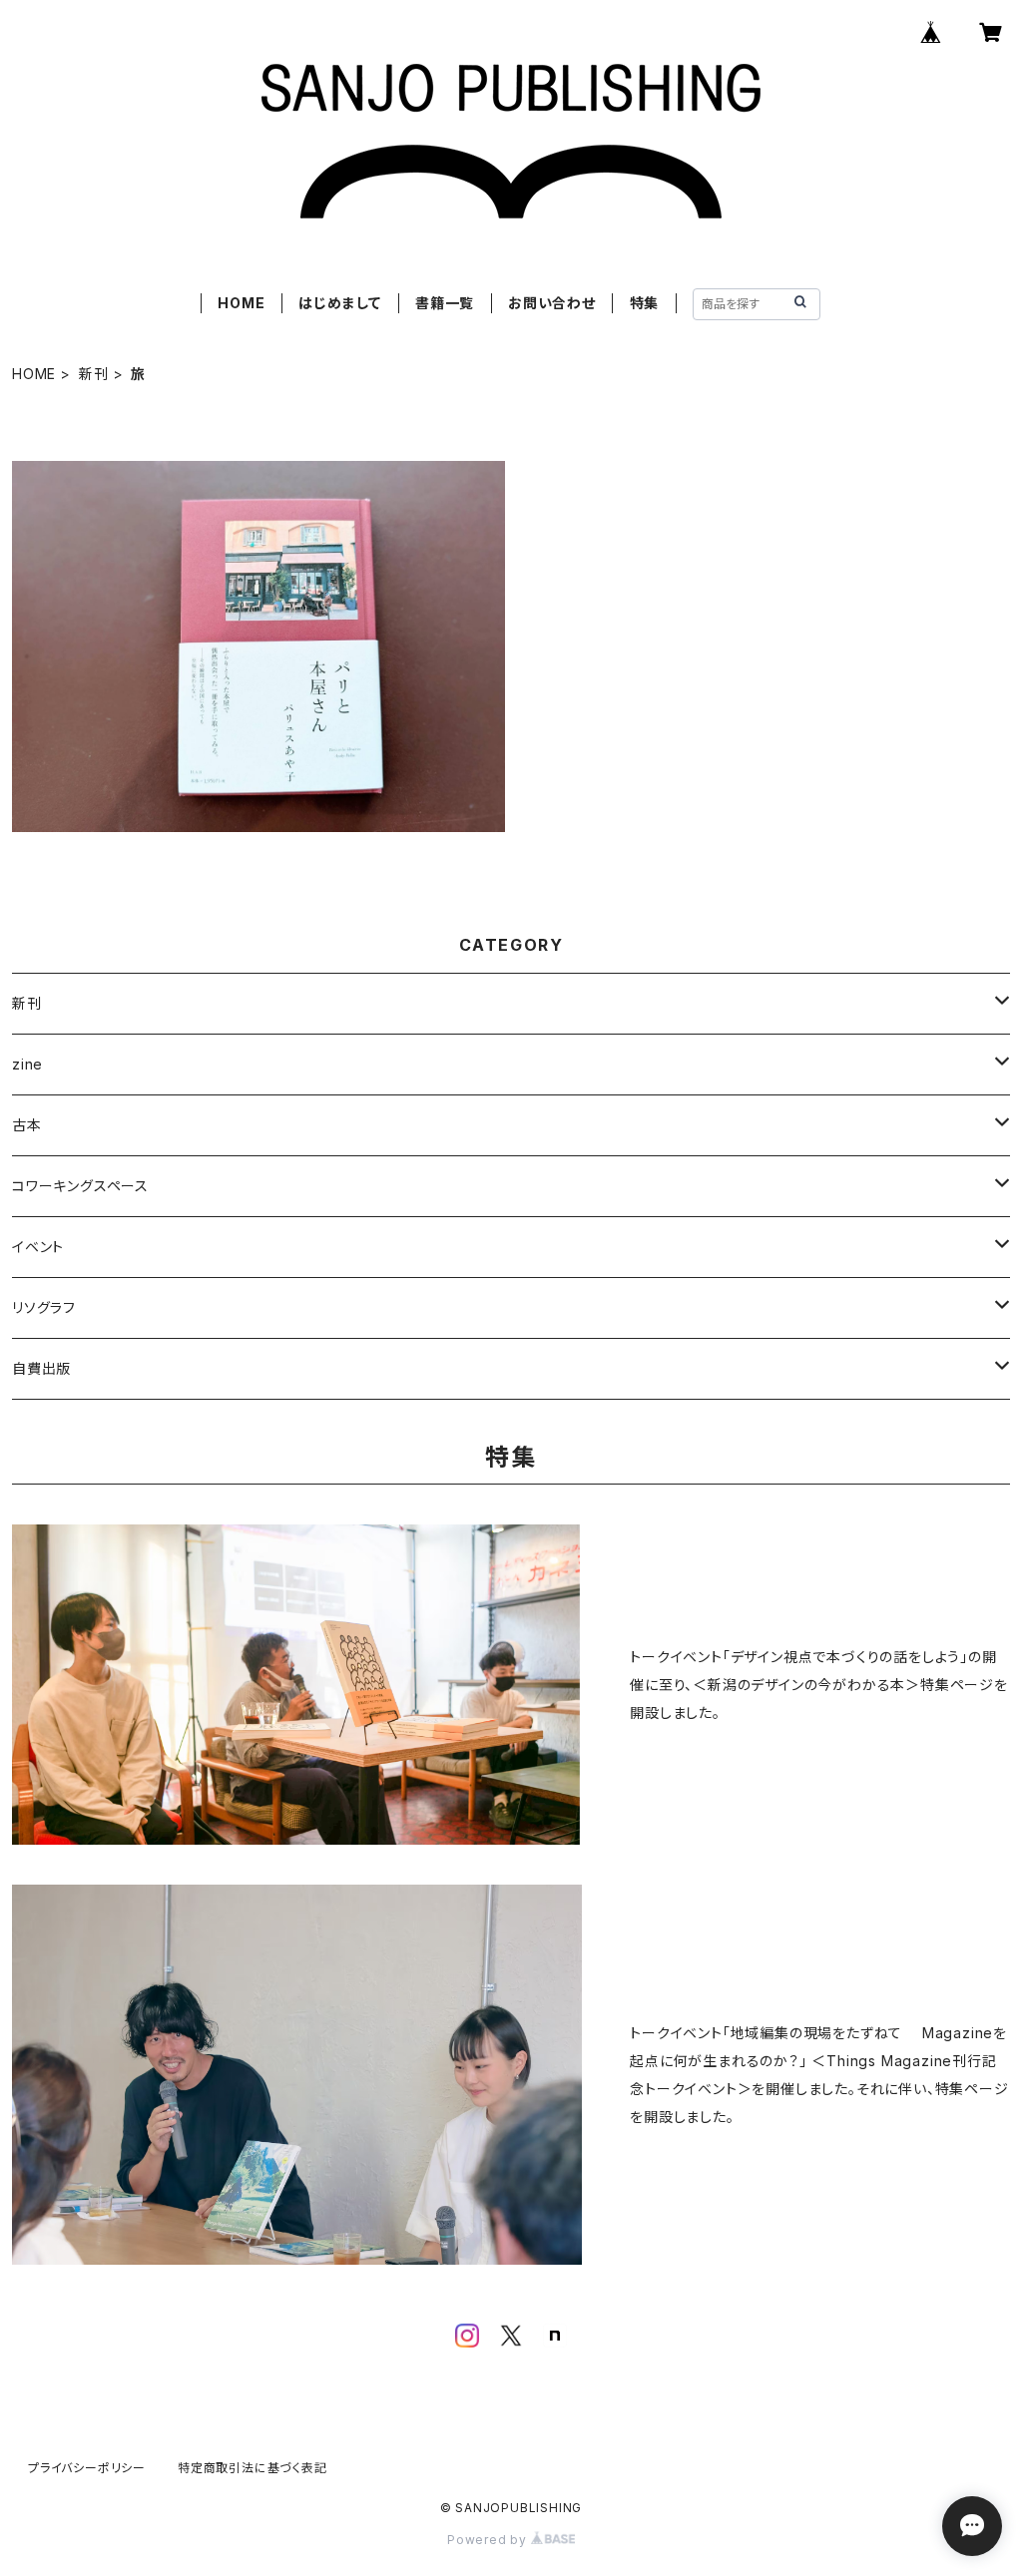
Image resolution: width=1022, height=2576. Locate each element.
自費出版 (41, 1368)
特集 (645, 303)
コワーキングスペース (80, 1186)
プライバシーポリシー (87, 2468)
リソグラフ (44, 1307)
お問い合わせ (552, 303)
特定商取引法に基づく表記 (253, 2468)
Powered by (489, 2540)
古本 (27, 1125)
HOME (241, 303)
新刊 (94, 374)
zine (27, 1064)
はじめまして (340, 303)
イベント (38, 1247)
